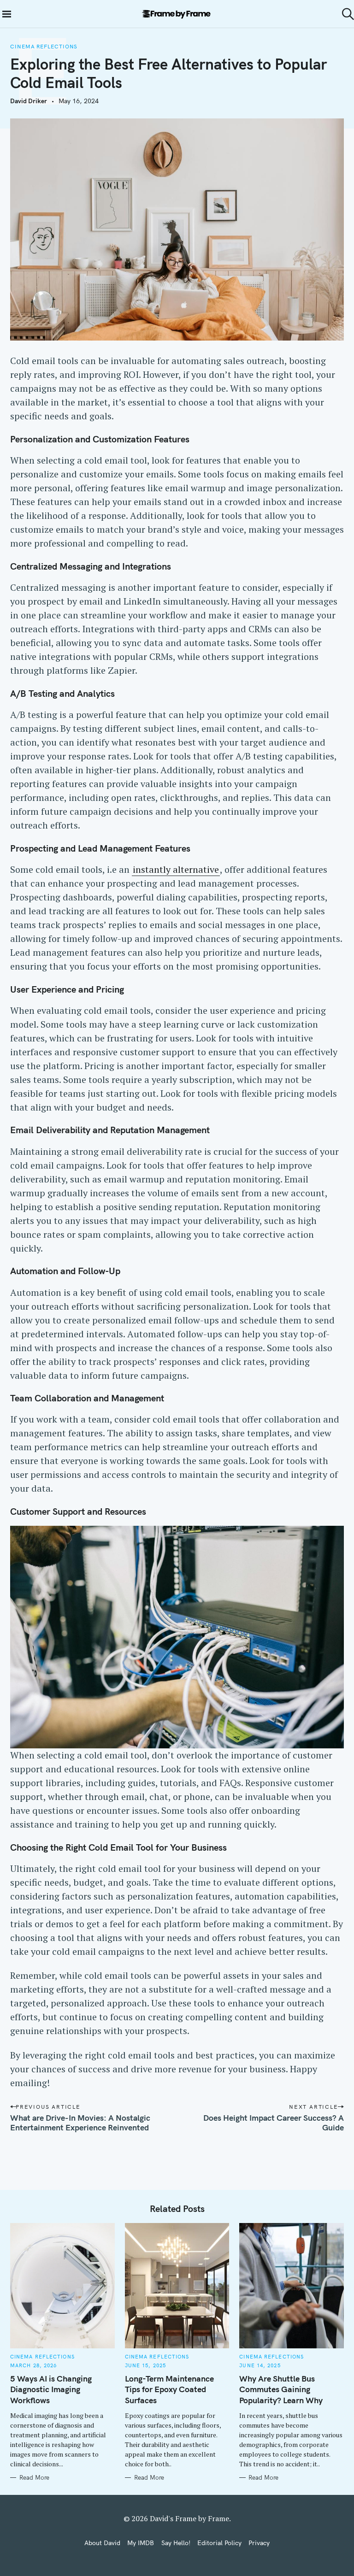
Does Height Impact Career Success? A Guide (274, 2123)
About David (102, 2543)
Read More (34, 2477)
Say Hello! (176, 2543)
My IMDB (141, 2543)
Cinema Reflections (44, 47)
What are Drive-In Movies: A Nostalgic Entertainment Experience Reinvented (80, 2123)
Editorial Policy (219, 2543)
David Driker (29, 101)
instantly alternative (176, 869)
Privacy (259, 2543)
